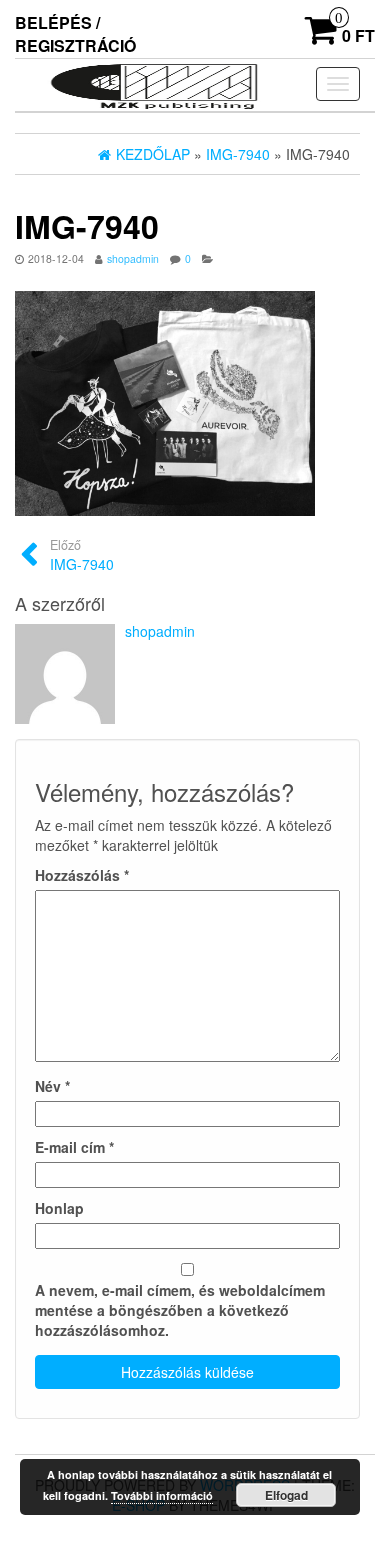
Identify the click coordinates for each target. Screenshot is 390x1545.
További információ (162, 1495)
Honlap (59, 1208)
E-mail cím (74, 1147)
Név (52, 1086)
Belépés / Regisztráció (75, 34)
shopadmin (133, 258)
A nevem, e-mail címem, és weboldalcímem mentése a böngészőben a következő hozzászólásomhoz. (180, 1310)
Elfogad (286, 1495)
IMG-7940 (82, 555)
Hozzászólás (82, 875)
